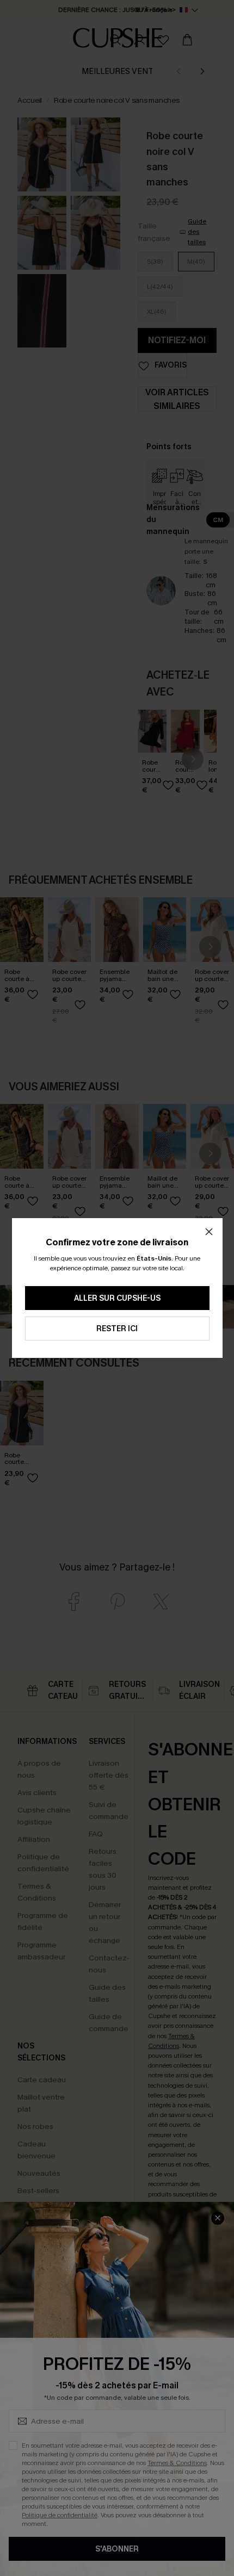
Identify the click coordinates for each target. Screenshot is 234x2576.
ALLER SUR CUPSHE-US (117, 1298)
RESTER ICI (117, 1329)
